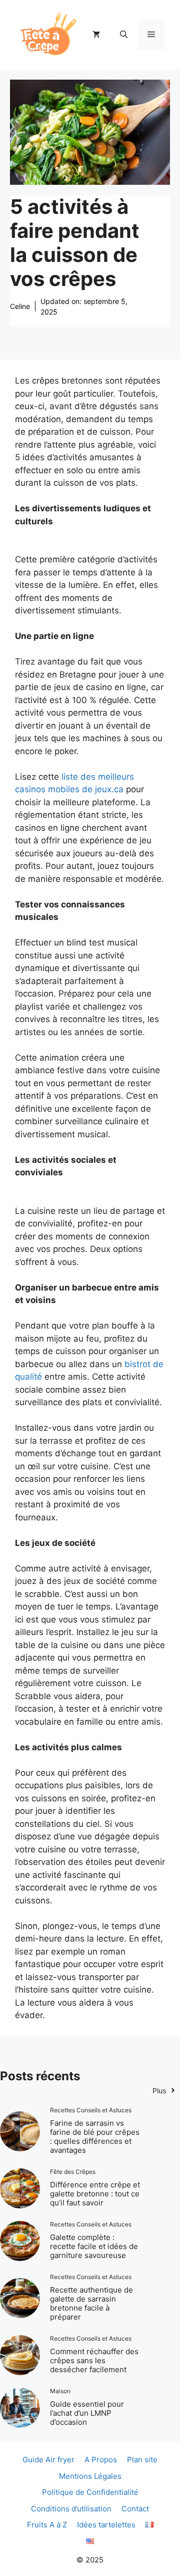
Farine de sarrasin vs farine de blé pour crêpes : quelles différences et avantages (95, 2137)
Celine (20, 306)
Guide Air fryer (48, 2460)
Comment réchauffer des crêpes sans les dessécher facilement (94, 2360)
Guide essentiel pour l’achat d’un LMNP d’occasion (87, 2413)
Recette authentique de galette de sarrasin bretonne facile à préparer (91, 2303)
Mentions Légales (90, 2476)
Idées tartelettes (106, 2525)
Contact (135, 2509)
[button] (124, 35)
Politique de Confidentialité (90, 2492)
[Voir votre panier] (96, 35)
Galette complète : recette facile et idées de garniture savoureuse (94, 2246)
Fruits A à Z (47, 2525)
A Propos (101, 2460)
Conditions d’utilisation (71, 2509)
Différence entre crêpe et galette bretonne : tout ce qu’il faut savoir (95, 2194)
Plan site (142, 2460)
